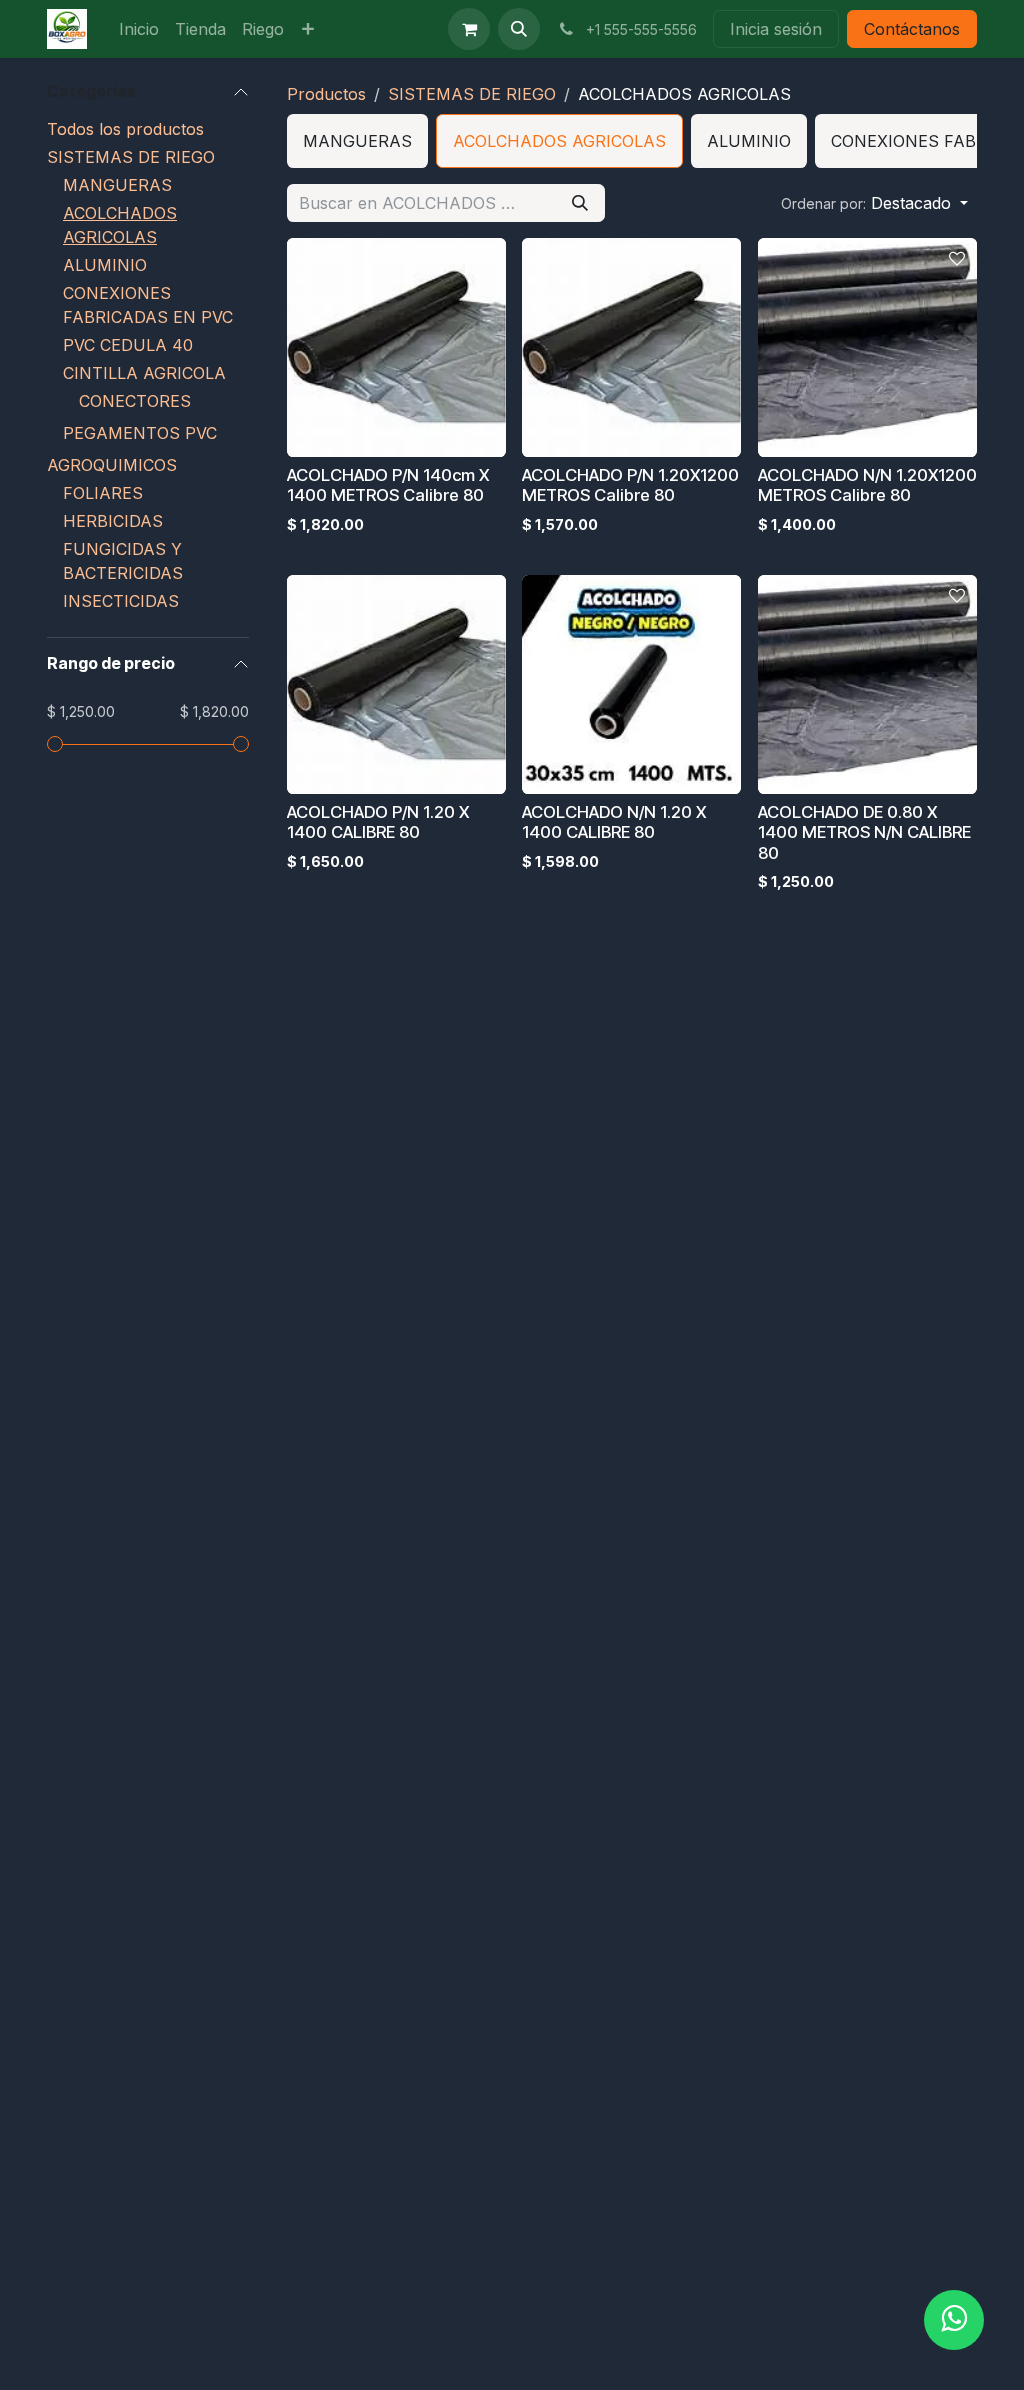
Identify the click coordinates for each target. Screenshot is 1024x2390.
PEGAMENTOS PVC (140, 433)
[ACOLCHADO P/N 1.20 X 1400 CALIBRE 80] (396, 684)
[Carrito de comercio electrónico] (469, 29)
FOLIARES (103, 493)
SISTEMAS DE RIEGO (131, 157)
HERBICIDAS (113, 521)
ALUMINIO (105, 265)
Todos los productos (125, 129)
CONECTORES (135, 401)
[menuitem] (139, 29)
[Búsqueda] (580, 203)
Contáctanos (912, 29)
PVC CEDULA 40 (128, 345)
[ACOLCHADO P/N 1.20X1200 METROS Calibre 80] (631, 347)
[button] (519, 29)
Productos (326, 94)
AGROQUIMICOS (112, 465)
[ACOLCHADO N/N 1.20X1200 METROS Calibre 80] (867, 347)
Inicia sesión (776, 29)
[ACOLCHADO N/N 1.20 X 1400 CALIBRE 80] (631, 684)
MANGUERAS (117, 185)
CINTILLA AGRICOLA (144, 373)
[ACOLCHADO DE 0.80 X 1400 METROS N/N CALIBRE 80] (867, 684)
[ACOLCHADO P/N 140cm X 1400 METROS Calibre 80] (396, 347)
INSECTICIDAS (121, 601)
